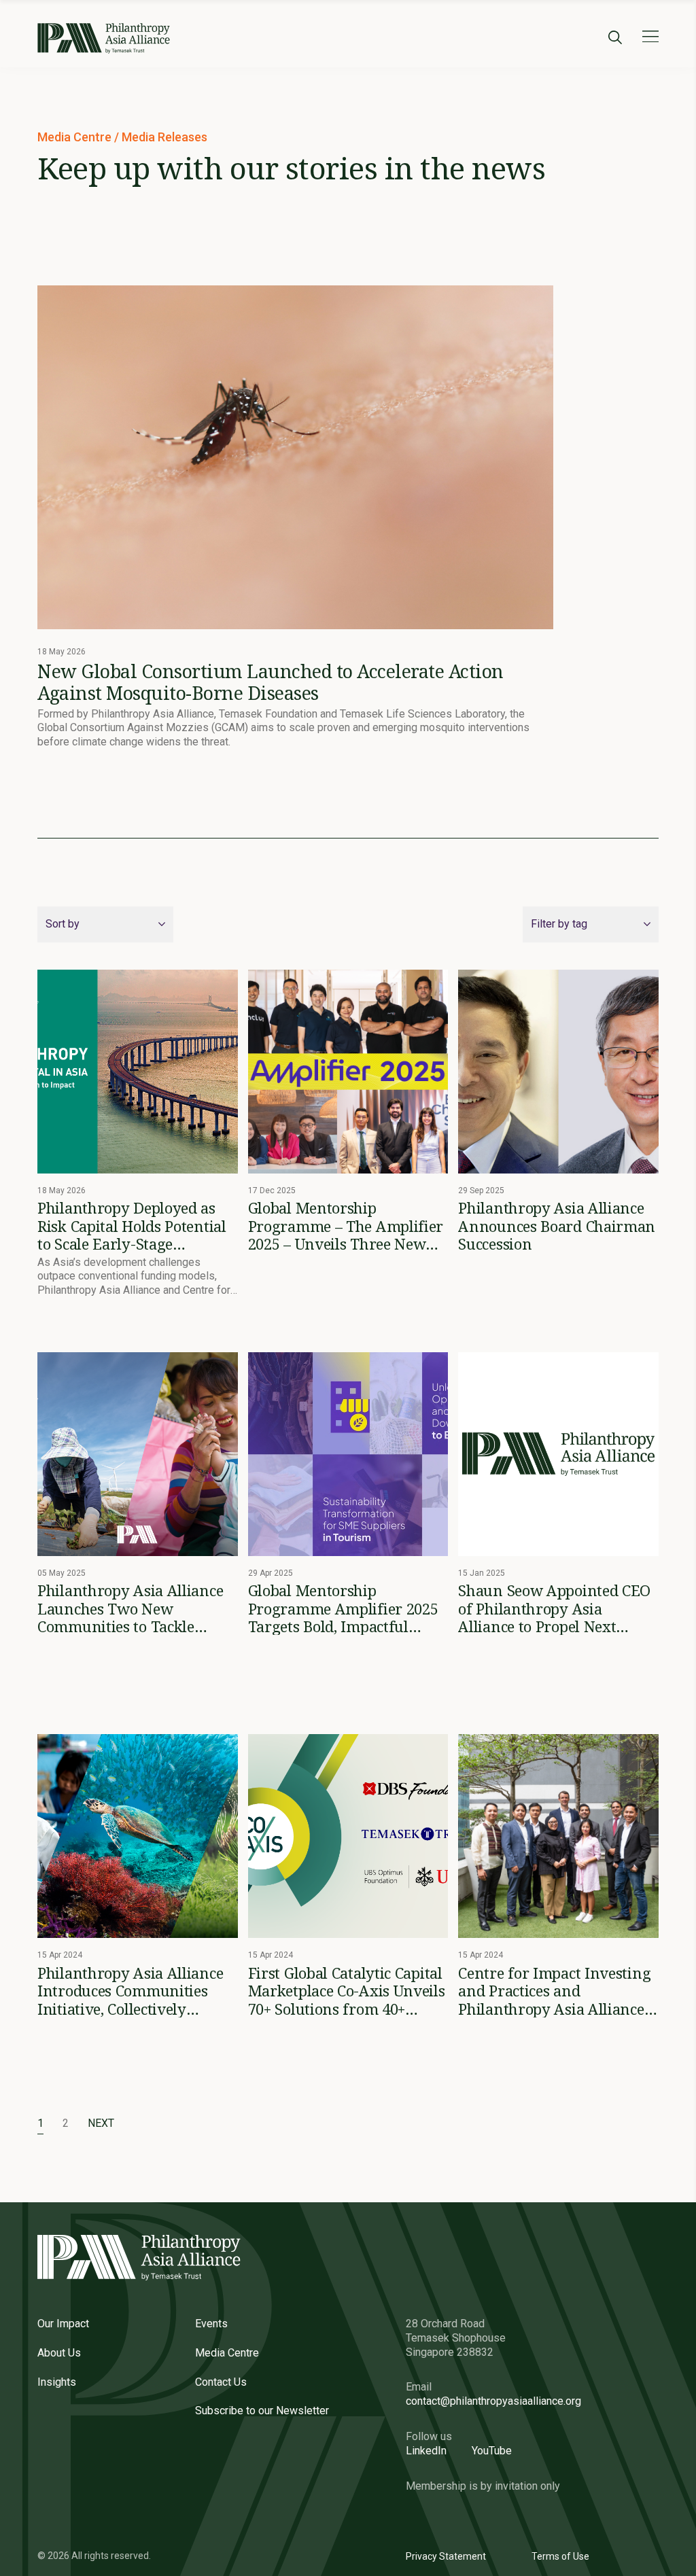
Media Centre (76, 137)
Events (211, 2324)
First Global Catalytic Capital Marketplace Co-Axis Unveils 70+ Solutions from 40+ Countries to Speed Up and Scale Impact (347, 1991)
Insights (57, 2382)
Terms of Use (560, 2556)
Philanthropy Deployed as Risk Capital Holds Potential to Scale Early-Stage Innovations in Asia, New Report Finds (132, 1225)
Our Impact (63, 2324)
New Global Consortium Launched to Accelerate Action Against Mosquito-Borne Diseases (271, 682)
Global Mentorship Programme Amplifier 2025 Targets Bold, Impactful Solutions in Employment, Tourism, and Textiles (343, 1608)
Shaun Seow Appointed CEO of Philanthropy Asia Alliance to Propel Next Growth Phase (554, 1608)
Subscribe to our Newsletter (262, 2411)
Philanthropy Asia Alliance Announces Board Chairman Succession (557, 1225)
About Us (59, 2353)
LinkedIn (426, 2451)
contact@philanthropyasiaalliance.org (493, 2401)
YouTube (492, 2451)
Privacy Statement (446, 2556)
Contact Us (221, 2382)
